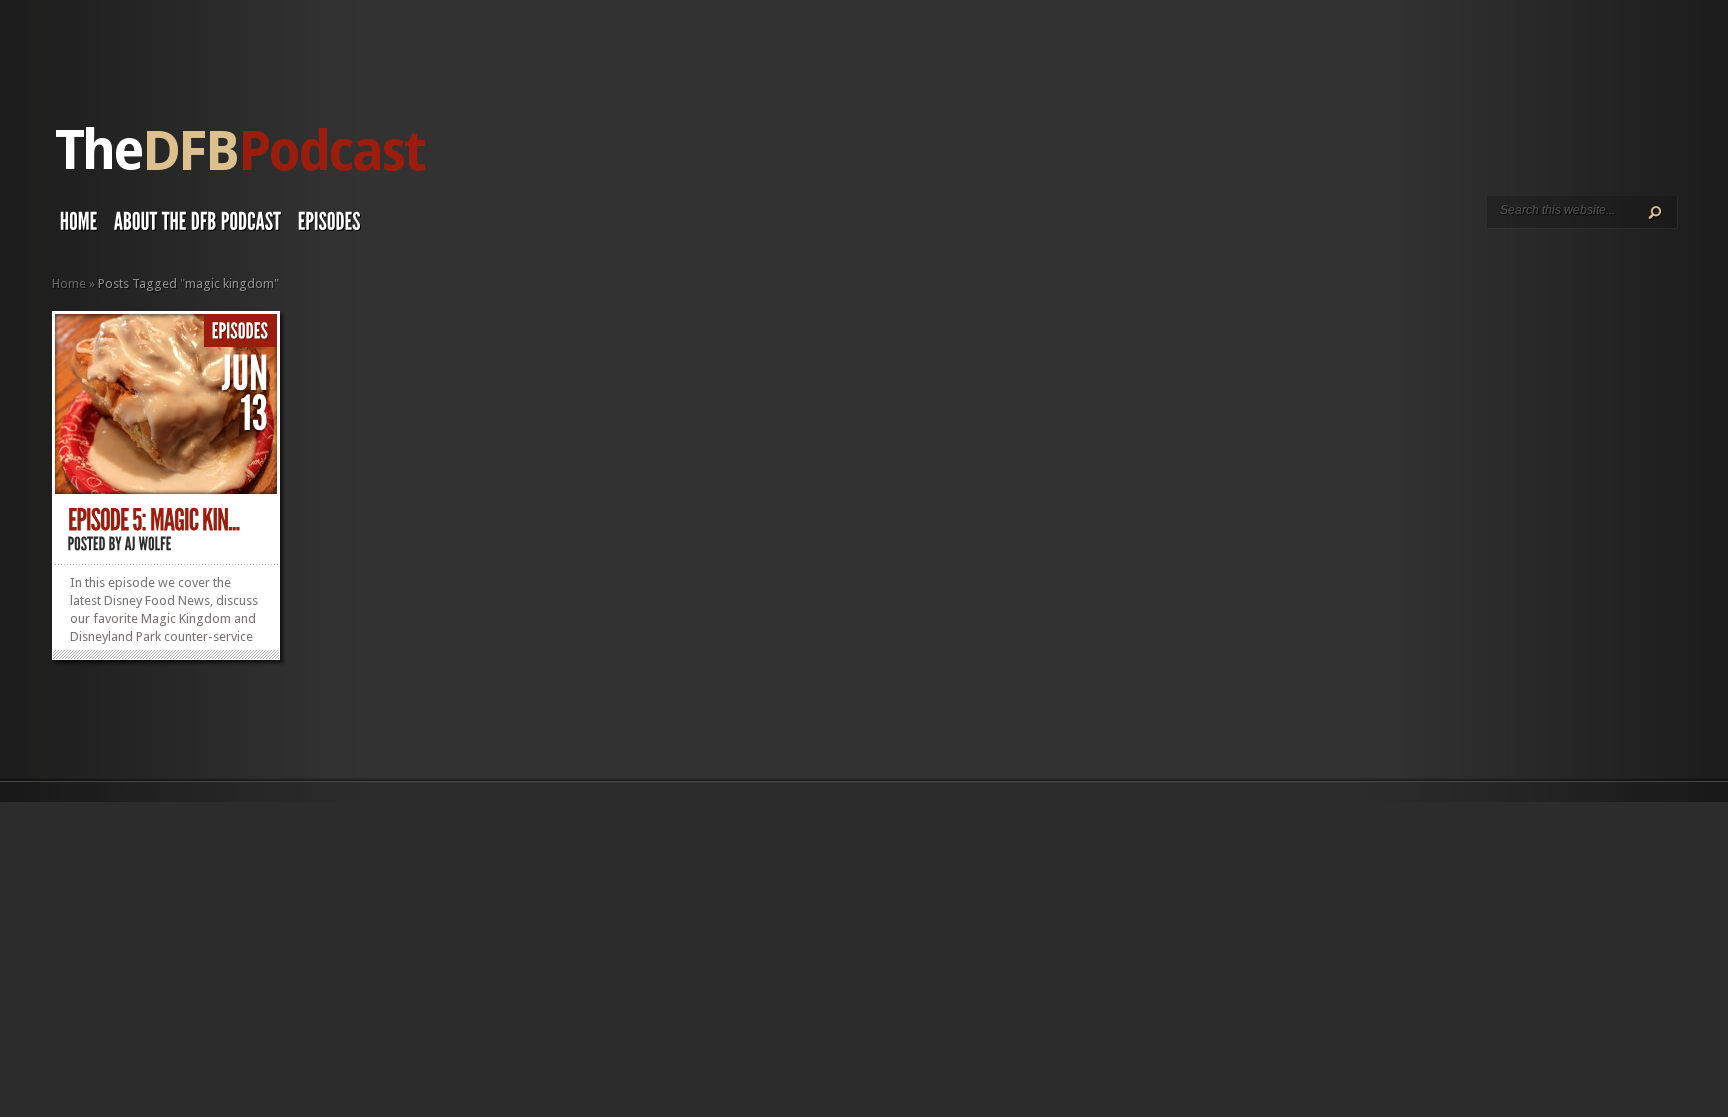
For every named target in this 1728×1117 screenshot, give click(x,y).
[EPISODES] (329, 226)
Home (69, 283)
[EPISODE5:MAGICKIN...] (154, 520)
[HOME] (79, 226)
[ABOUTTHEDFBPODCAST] (198, 226)
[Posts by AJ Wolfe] (148, 543)
